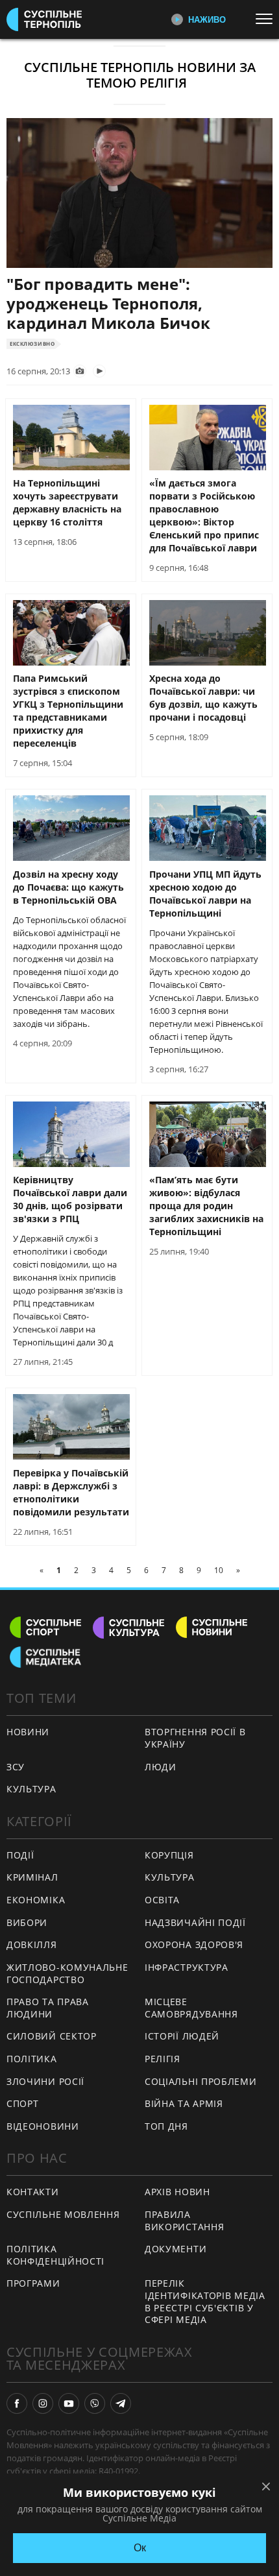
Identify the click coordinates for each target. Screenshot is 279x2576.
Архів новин (177, 2192)
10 (219, 1570)
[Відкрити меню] (267, 19)
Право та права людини (48, 2008)
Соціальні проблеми (201, 2081)
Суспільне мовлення (63, 2214)
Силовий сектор (52, 2036)
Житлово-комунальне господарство (67, 1973)
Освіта (162, 1900)
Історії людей (182, 2036)
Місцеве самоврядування (191, 2008)
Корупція (169, 1855)
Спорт (23, 2103)
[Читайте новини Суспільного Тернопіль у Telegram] (121, 2403)
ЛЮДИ (161, 1767)
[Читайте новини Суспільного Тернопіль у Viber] (95, 2403)
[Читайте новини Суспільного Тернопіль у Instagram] (43, 2403)
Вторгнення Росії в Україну (195, 1738)
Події (20, 1855)
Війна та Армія (184, 2103)
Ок (140, 2548)
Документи (176, 2249)
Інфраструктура (187, 1967)
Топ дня (166, 2126)
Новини (28, 1732)
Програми (33, 2283)
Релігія (163, 2059)
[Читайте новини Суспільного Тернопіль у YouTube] (69, 2403)
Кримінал (32, 1877)
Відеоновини (43, 2126)
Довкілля (32, 1944)
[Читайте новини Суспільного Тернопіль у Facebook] (17, 2403)
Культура (170, 1877)
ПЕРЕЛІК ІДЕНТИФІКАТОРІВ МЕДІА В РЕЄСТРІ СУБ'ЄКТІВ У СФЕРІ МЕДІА (205, 2301)
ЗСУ (16, 1767)
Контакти (33, 2192)
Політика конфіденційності (55, 2255)
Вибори (27, 1922)
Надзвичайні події (195, 1922)
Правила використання (184, 2221)
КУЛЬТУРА (31, 1789)
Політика (32, 2059)
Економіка (36, 1900)
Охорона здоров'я (194, 1944)
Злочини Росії (45, 2081)
